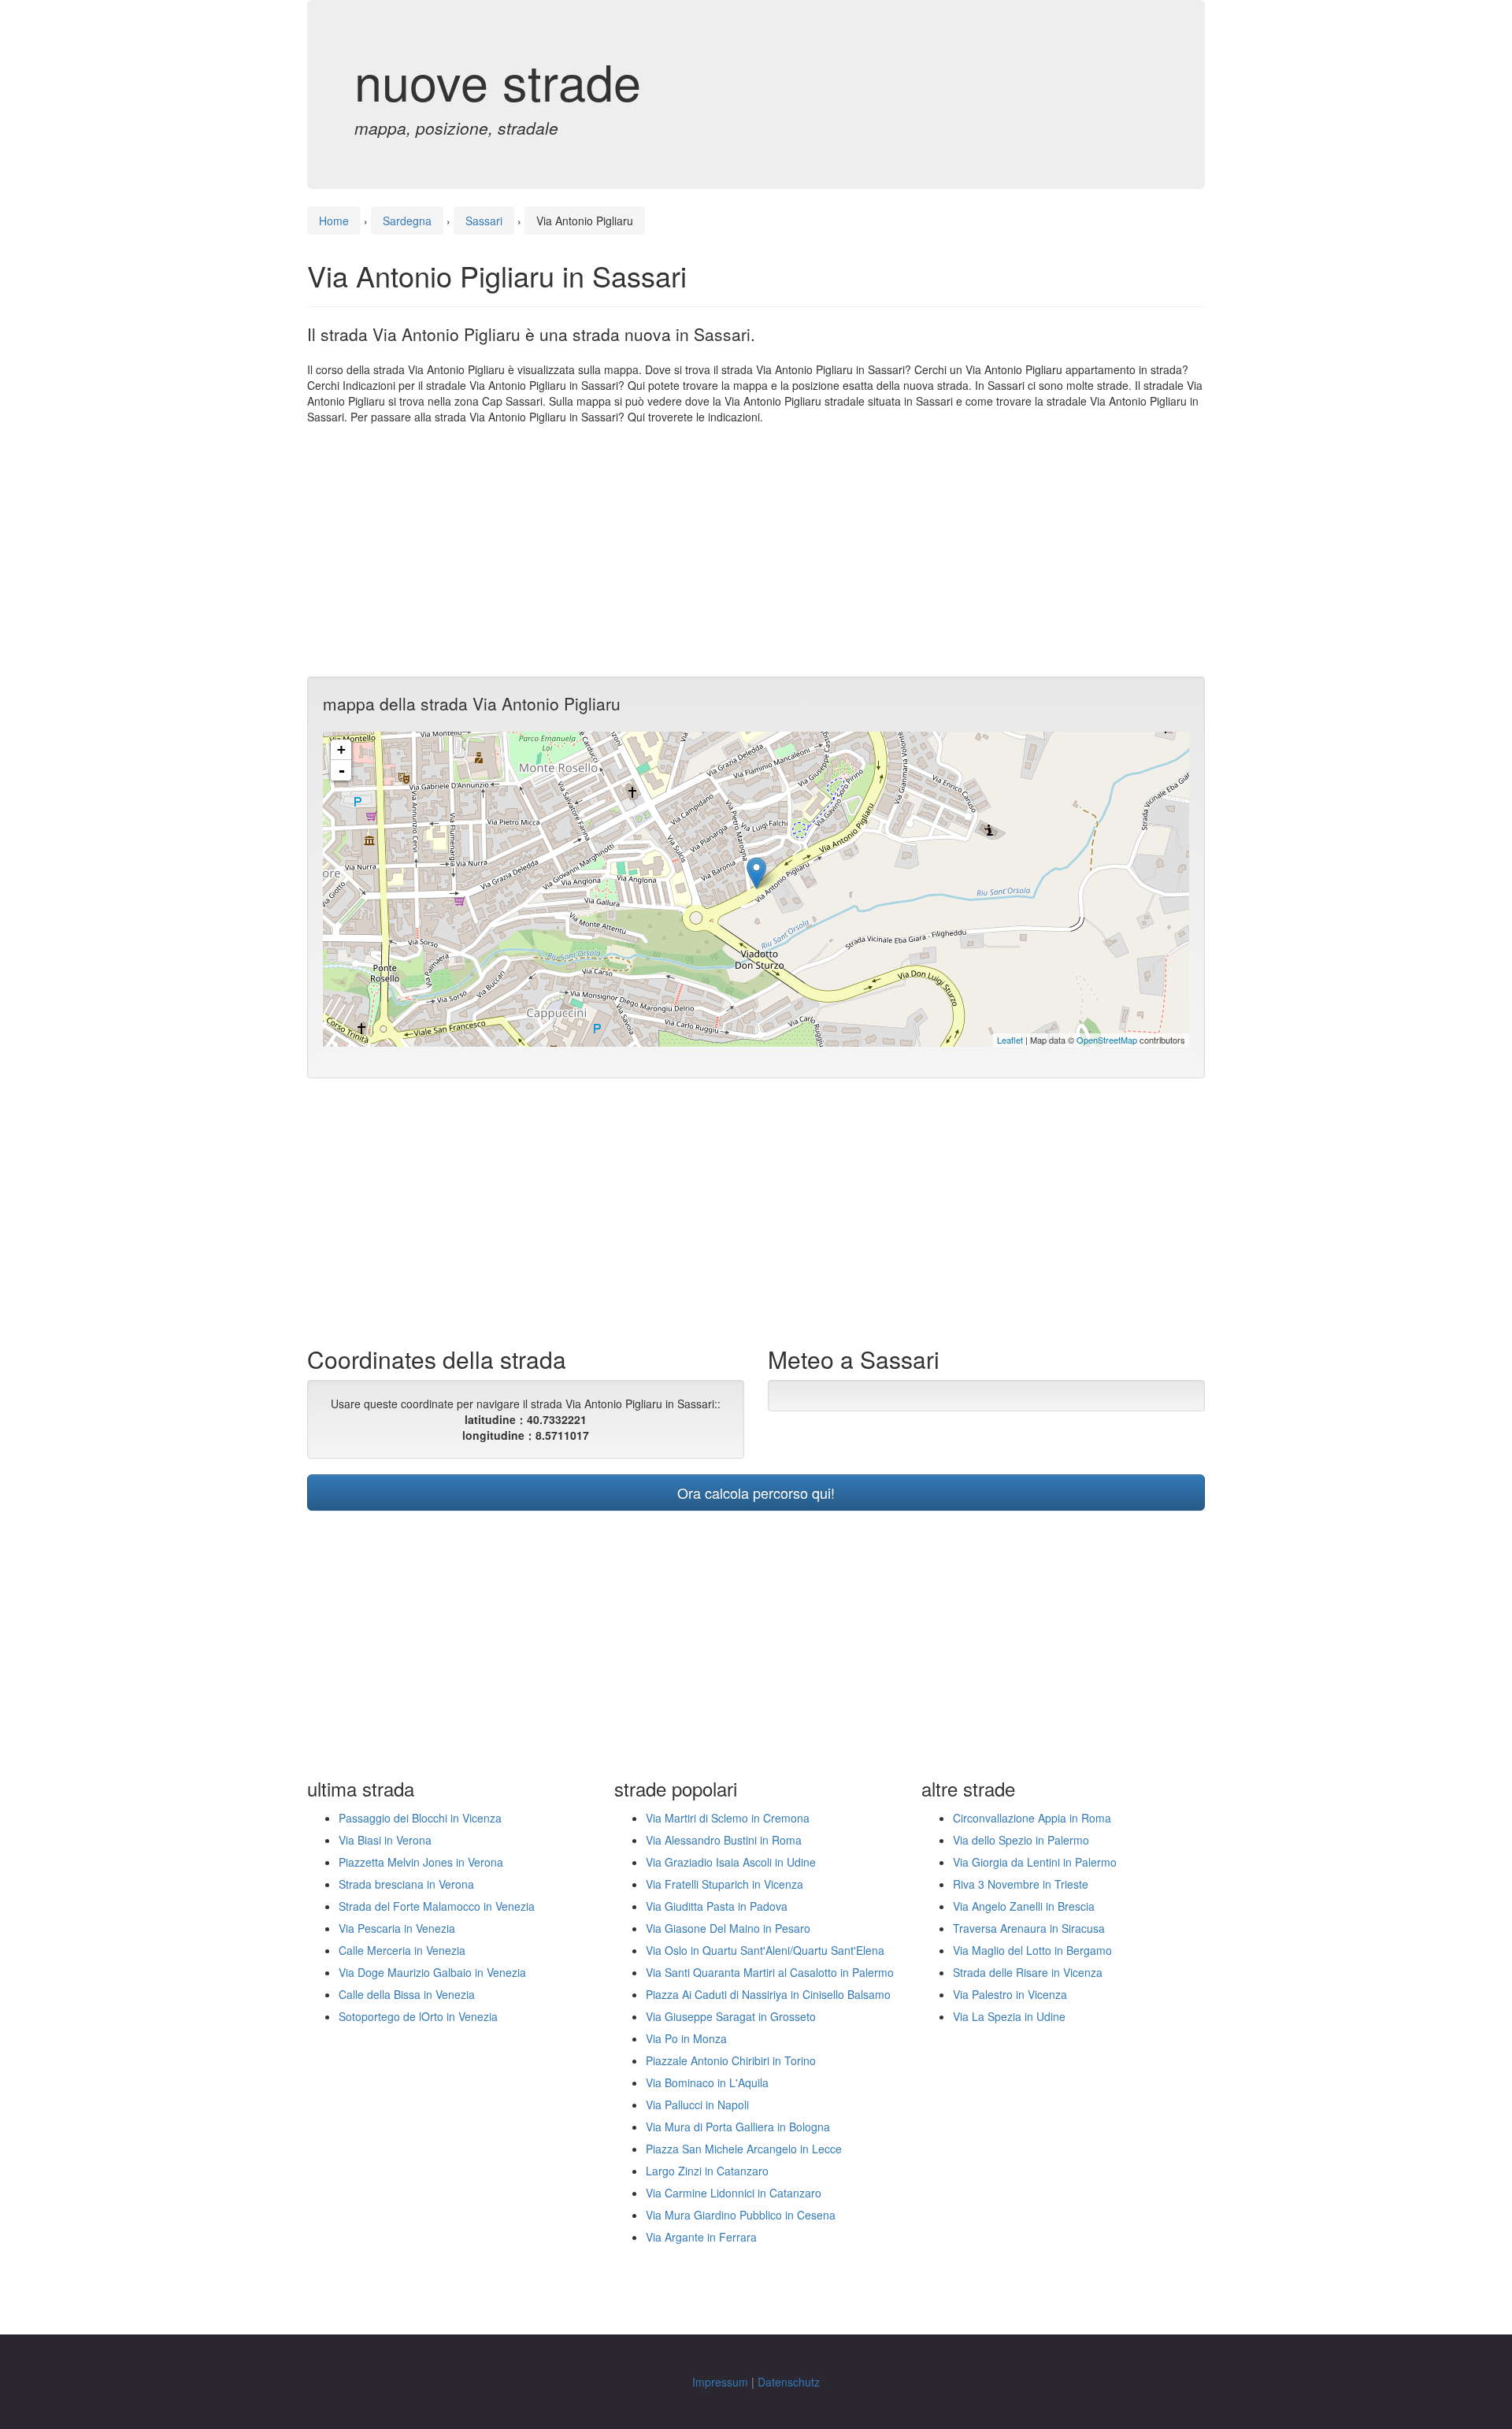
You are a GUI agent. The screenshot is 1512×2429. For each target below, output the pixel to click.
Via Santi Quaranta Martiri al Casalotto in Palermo (770, 1972)
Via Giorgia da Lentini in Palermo (1035, 1862)
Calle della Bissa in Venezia (407, 1994)
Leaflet (1010, 1040)
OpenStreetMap (1107, 1040)
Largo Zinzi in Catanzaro (707, 2171)
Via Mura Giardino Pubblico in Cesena (741, 2215)
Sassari (484, 221)
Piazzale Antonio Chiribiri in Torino (731, 2060)
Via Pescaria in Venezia (397, 1928)
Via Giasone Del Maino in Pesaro (728, 1928)
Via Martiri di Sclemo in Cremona (728, 1818)
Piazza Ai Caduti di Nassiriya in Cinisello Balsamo (768, 1994)
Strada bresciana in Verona (406, 1884)
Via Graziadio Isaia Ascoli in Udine (731, 1862)
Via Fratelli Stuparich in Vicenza (724, 1884)
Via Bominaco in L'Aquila (707, 2082)
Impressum (720, 2382)
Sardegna (407, 221)
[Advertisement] (756, 551)
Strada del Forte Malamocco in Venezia (437, 1906)
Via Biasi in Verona (385, 1840)
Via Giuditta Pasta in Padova (717, 1906)
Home (334, 221)
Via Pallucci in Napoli (697, 2105)
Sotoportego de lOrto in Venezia (418, 2016)
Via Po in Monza (686, 2038)
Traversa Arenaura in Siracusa (1029, 1928)
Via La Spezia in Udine (1009, 2016)
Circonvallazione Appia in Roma (1032, 1818)
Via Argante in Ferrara (701, 2237)
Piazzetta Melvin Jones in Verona (421, 1862)
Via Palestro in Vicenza (1010, 1994)
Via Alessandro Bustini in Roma (724, 1840)
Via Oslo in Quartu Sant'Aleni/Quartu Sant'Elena (765, 1950)
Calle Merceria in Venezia (402, 1950)
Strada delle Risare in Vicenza (1028, 1972)
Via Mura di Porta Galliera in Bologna (738, 2127)
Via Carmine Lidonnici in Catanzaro (734, 2193)
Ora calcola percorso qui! (756, 1493)
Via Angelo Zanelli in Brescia (1024, 1906)
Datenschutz (789, 2382)
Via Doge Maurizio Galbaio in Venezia (432, 1972)
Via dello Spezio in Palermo (1021, 1840)
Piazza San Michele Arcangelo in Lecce (744, 2149)
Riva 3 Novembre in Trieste (1021, 1884)
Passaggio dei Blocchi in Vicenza (420, 1818)
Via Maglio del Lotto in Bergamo (1032, 1950)
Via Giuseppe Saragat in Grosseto (731, 2016)
